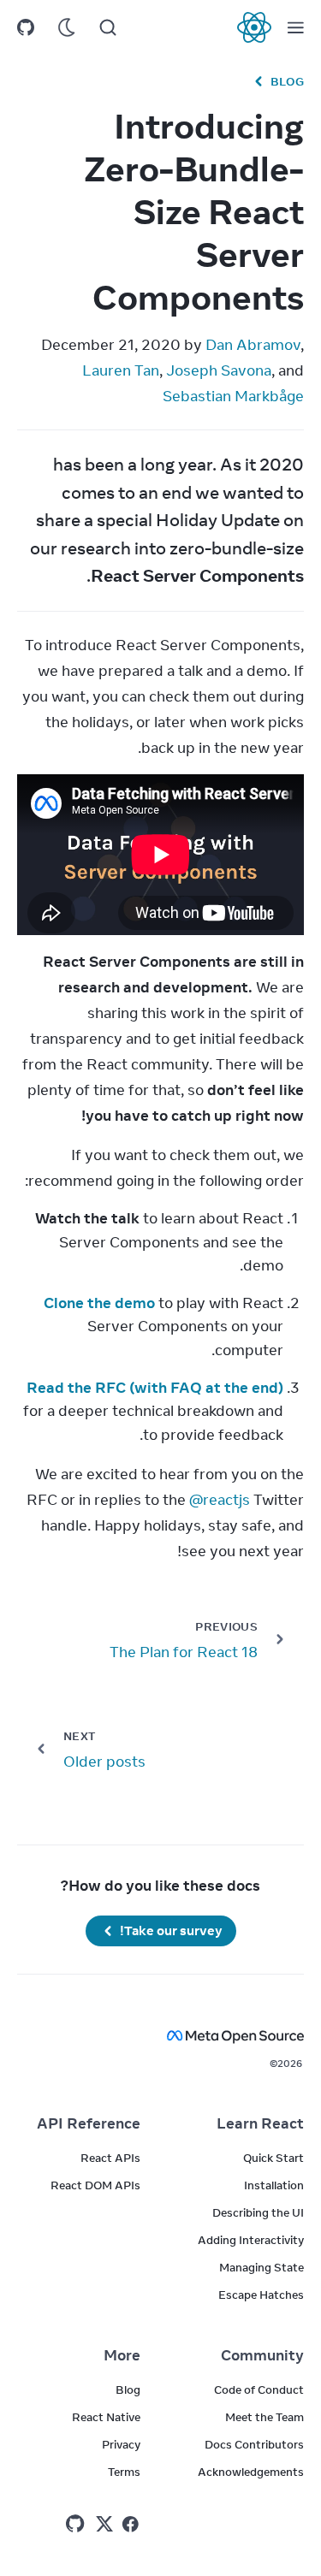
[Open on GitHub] (26, 27)
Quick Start (273, 2158)
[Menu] (295, 27)
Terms (124, 2472)
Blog (287, 81)
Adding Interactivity (251, 2240)
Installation (274, 2185)
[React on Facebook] (131, 2524)
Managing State (262, 2267)
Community (262, 2355)
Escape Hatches (261, 2295)
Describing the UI (258, 2212)
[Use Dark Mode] (67, 27)
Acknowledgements (251, 2472)
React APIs (110, 2158)
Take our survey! (171, 1931)
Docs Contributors (254, 2444)
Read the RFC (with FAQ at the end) (155, 1388)
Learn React (260, 2123)
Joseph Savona (219, 370)
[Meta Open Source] (160, 2036)
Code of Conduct (259, 2389)
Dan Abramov (253, 345)
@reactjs (220, 1500)
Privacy (121, 2444)
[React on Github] (77, 2524)
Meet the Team (265, 2417)
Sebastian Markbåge (233, 396)
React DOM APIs (95, 2185)
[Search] (108, 27)
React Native (106, 2417)
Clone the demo (99, 1303)
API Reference (89, 2123)
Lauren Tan (121, 370)
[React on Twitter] (104, 2524)
